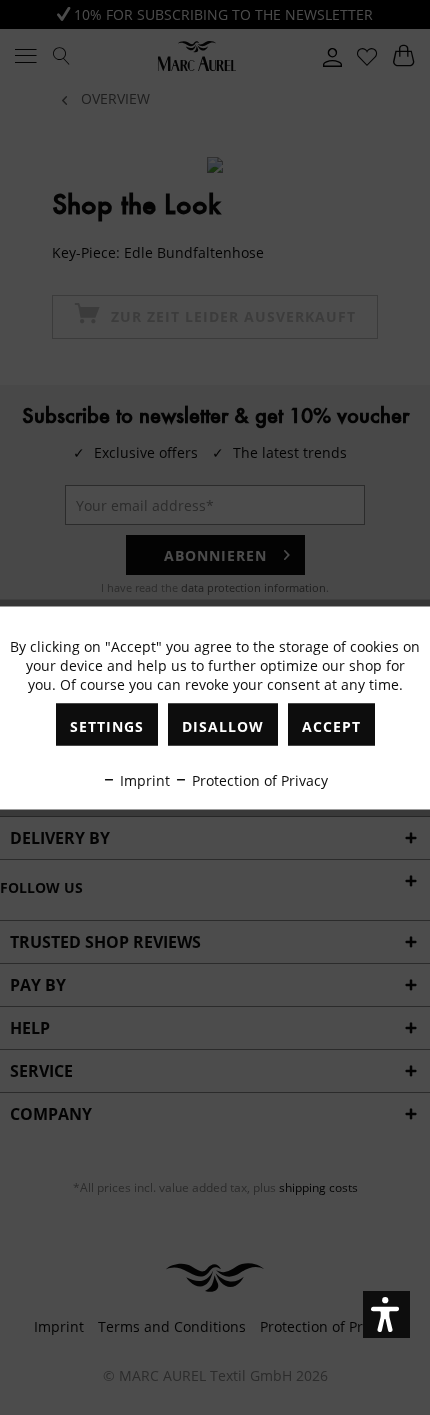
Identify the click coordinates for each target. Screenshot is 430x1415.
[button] (386, 1314)
